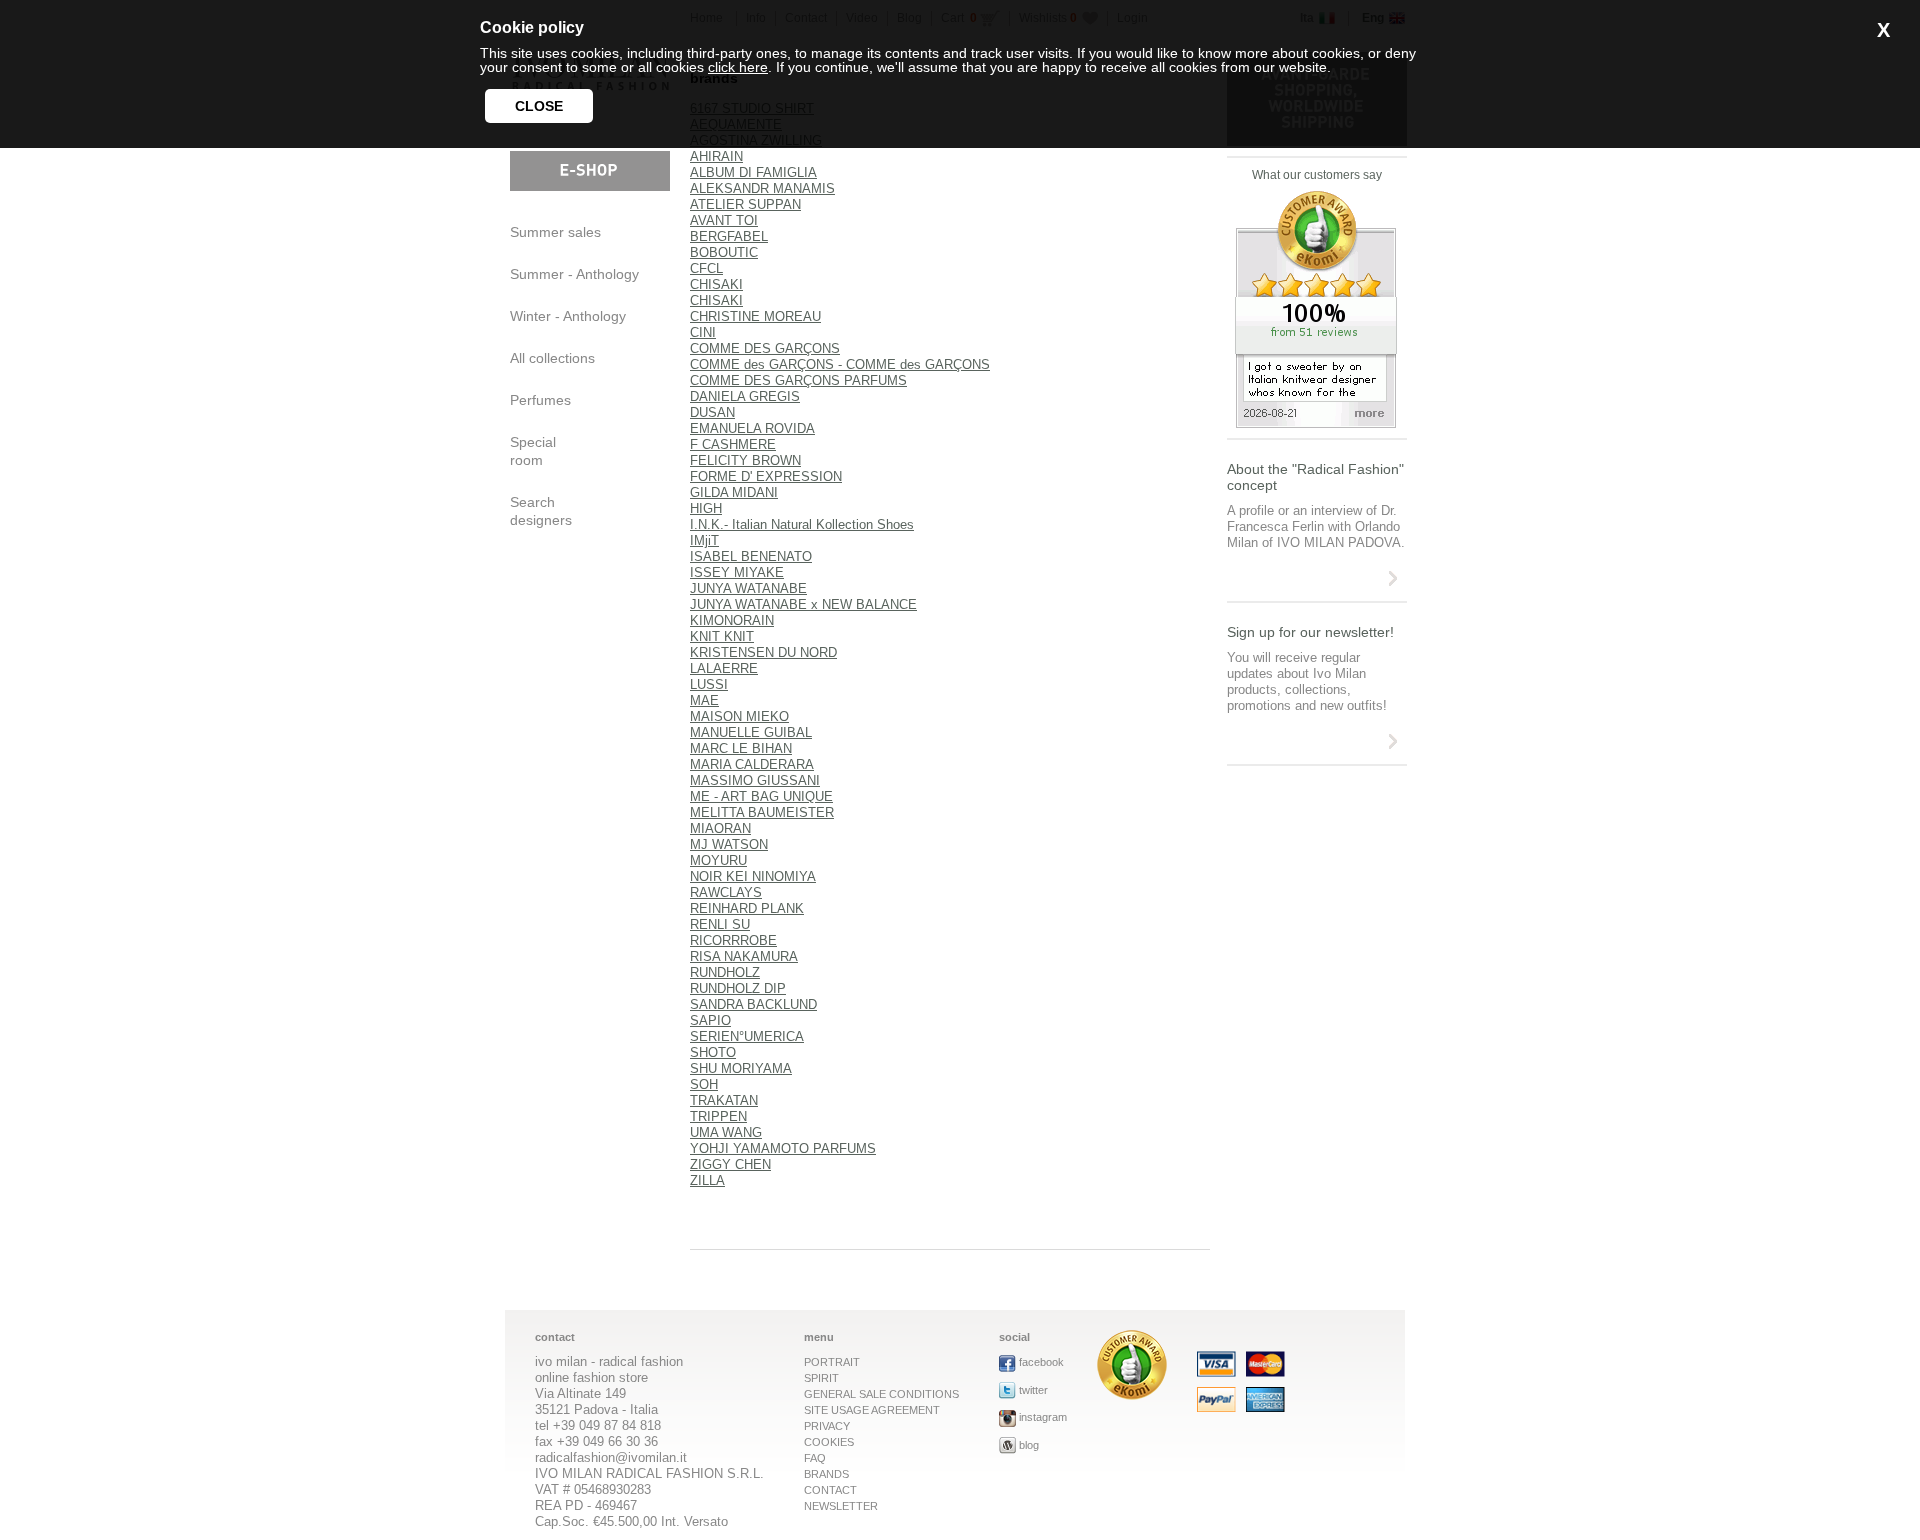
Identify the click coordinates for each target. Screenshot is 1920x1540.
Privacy (827, 1426)
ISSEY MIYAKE (737, 572)
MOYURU (718, 860)
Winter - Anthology (568, 316)
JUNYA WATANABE (748, 588)
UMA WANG (726, 1132)
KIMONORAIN (732, 620)
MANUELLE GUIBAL (751, 732)
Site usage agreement (872, 1410)
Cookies (829, 1442)
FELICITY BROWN (745, 460)
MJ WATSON (729, 844)
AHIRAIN (716, 156)
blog (1029, 1445)
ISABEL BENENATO (751, 556)
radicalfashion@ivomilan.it (611, 1457)
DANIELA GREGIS (745, 396)
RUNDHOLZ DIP (738, 988)
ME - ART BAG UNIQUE (761, 796)
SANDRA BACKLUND (753, 1004)
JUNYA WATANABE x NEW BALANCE (803, 604)
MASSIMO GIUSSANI (755, 780)
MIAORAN (720, 828)
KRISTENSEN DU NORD (763, 652)
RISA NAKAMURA (744, 956)
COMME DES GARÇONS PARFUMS (798, 380)
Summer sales (555, 232)
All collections (552, 358)
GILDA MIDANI (734, 492)
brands (826, 1474)
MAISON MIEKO (739, 716)
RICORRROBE (733, 940)
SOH (704, 1084)
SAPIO (710, 1020)
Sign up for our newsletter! (1310, 632)
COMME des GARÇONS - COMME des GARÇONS (840, 364)
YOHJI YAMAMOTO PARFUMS (783, 1148)
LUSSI (709, 684)
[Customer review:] (1132, 1394)
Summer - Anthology (574, 274)
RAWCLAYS (726, 892)
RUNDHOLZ (725, 972)
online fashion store (591, 1377)
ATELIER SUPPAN (745, 204)
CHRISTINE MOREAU (755, 316)
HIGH (706, 508)
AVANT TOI (724, 220)
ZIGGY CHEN (730, 1164)
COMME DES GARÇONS (765, 348)
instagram (1043, 1417)
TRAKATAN (724, 1100)
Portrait (832, 1362)
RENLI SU (720, 924)
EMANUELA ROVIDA (752, 428)
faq (815, 1458)
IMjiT (704, 540)
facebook (1041, 1362)
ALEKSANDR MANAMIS (762, 188)
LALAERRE (724, 668)
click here (738, 67)
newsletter (841, 1506)
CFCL (706, 268)
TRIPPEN (718, 1116)
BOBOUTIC (724, 252)
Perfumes (540, 400)
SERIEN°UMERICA (747, 1036)
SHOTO (713, 1052)
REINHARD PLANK (747, 908)
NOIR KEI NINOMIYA (753, 876)
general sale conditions (881, 1394)
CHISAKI (716, 284)
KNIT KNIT (722, 636)
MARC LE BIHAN (741, 748)
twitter (1033, 1390)
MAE (704, 700)
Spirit (821, 1378)
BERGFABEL (729, 236)
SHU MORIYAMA (741, 1068)
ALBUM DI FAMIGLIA (753, 172)
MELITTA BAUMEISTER (762, 812)
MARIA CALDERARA (752, 764)
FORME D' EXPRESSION (766, 476)
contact (830, 1490)
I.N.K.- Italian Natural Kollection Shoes (802, 524)
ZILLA (707, 1180)
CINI (703, 332)
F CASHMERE (733, 444)
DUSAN (712, 412)
